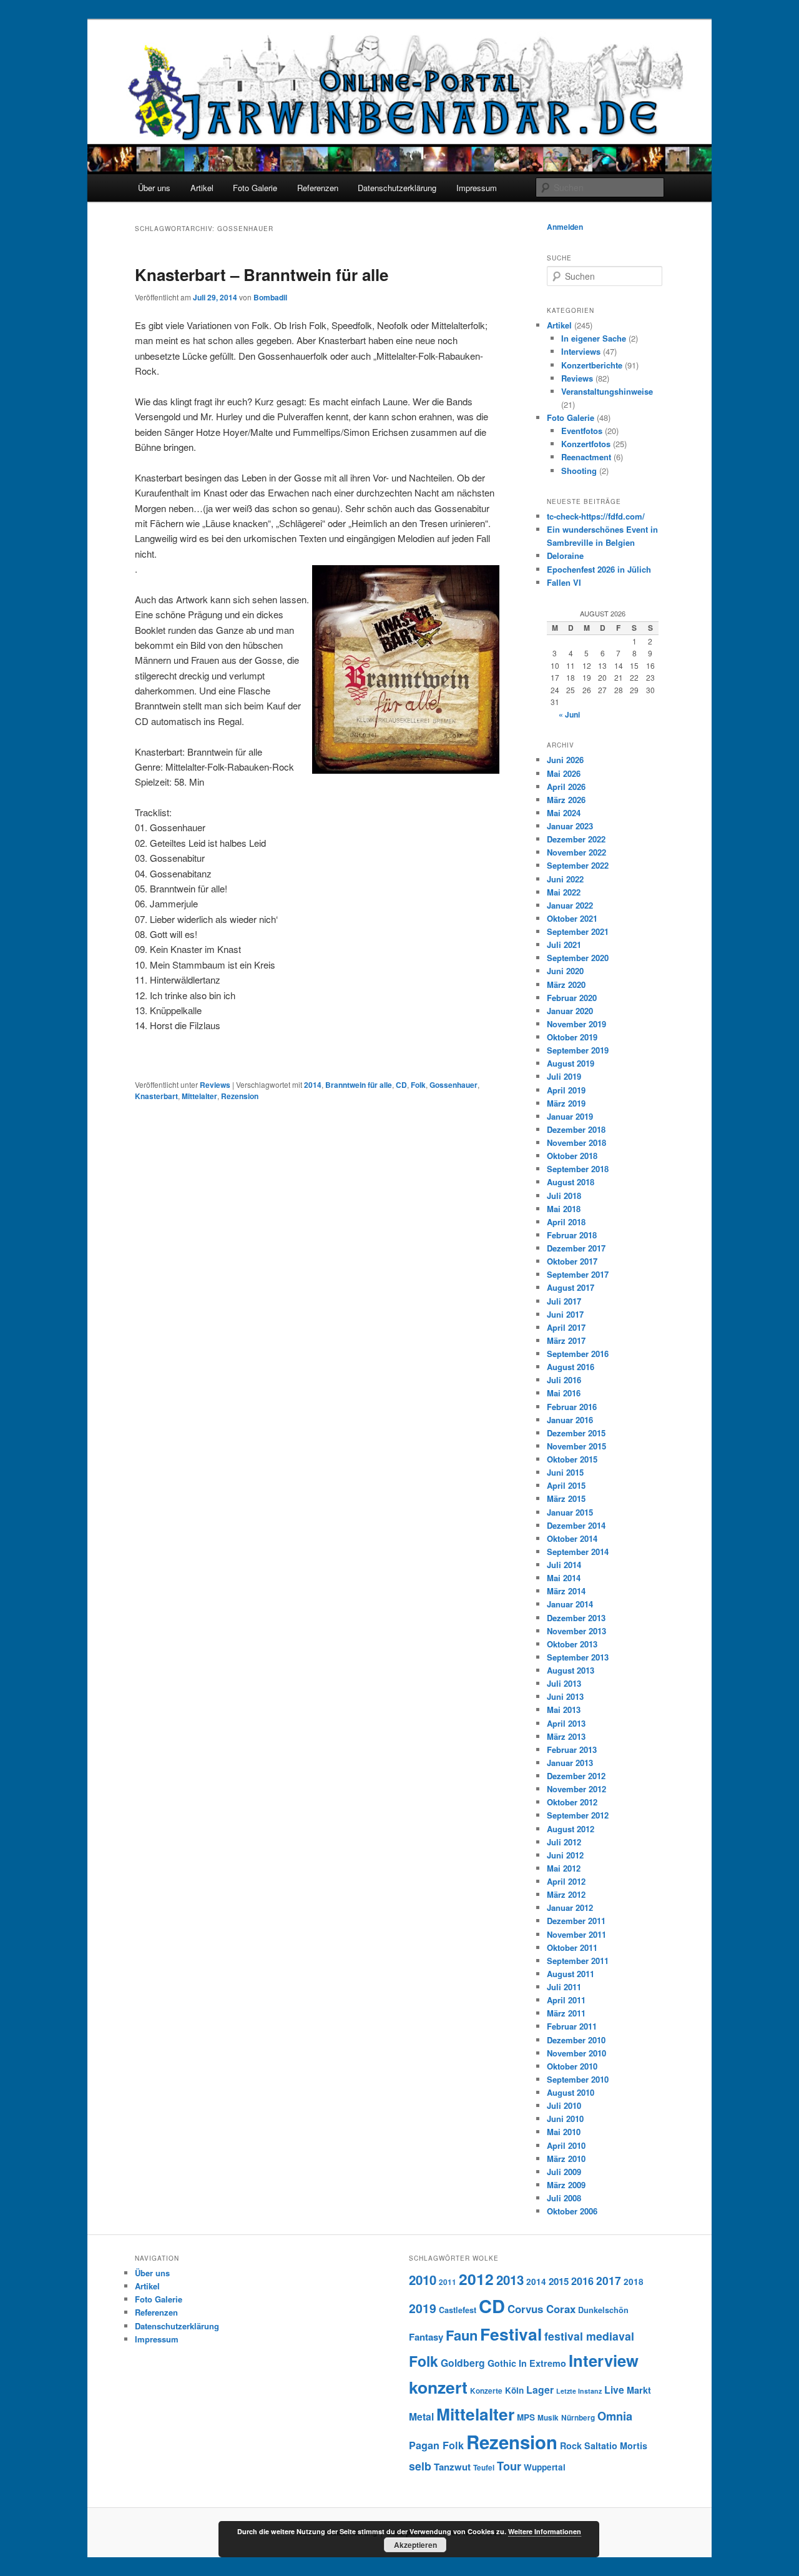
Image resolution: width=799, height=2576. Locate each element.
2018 (634, 2282)
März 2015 (566, 1498)
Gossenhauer (453, 1085)
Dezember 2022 (576, 839)
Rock (571, 2445)
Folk (418, 1085)
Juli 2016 (564, 1380)
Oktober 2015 (572, 1459)
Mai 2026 (564, 773)
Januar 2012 (570, 1907)
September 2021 (578, 931)
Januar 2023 (570, 826)
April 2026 (566, 787)
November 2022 (576, 852)
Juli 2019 (564, 1076)
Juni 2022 (565, 879)
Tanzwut (452, 2467)
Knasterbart (156, 1096)
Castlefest (458, 2310)
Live (614, 2390)
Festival (511, 2334)
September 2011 (578, 1961)
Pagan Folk (436, 2445)
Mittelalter (199, 1096)
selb (420, 2466)
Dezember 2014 (576, 1525)
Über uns (154, 188)
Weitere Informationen (545, 2531)
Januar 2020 (570, 1011)
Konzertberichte (592, 365)
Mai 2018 (564, 1209)
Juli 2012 (564, 1842)
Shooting (579, 471)
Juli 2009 (564, 2172)
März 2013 (566, 1736)
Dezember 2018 (576, 1129)
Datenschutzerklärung (397, 188)
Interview (604, 2360)
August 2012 (571, 1829)
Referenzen (318, 188)
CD (401, 1085)
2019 (423, 2308)
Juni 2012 (565, 1855)
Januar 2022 (570, 905)
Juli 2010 (564, 2105)
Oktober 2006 (572, 2211)
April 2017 (566, 1327)
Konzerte (486, 2391)
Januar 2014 (570, 1604)
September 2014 (578, 1552)
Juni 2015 (565, 1472)
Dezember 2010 (576, 2040)
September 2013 (578, 1657)
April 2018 (566, 1222)
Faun (462, 2335)
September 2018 (578, 1169)
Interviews (581, 351)
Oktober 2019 (572, 1037)
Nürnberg (578, 2418)
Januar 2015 (570, 1512)
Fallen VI (564, 582)
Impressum (477, 188)
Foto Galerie (255, 188)
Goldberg (463, 2363)
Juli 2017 (564, 1301)
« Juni (569, 714)
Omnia (615, 2416)
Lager (540, 2390)
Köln (514, 2390)
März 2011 (566, 2013)
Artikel (202, 188)
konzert (438, 2387)
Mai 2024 (564, 813)
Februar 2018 (572, 1235)
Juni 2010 (565, 2119)
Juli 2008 (564, 2198)
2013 (510, 2280)
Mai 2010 (564, 2132)
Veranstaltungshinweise (607, 391)
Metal (421, 2416)
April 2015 (566, 1485)
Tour (509, 2466)
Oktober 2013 (572, 1644)
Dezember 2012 (576, 1776)
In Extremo (542, 2363)
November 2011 (576, 1934)
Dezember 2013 (576, 1618)
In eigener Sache (594, 338)
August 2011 (571, 1974)
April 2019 (566, 1090)
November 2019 (576, 1024)
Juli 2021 (564, 945)
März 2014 (566, 1591)
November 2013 (576, 1631)
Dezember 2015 (576, 1433)
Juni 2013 (565, 1696)
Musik (548, 2418)
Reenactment (586, 457)
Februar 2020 (572, 998)
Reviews (215, 1085)
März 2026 (566, 800)
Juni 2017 (565, 1314)
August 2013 (571, 1670)
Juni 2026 (565, 760)
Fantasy (426, 2337)
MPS (526, 2417)
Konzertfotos (586, 444)
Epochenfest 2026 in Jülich (599, 569)
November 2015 (576, 1446)
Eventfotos (582, 431)
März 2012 (566, 1894)
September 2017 (578, 1274)
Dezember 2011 (576, 1921)
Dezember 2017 (576, 1248)
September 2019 (578, 1050)
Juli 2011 (564, 1987)
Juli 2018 (564, 1196)
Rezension (240, 1096)
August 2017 (571, 1287)
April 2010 (566, 2145)
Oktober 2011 (572, 1947)
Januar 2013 (570, 1763)
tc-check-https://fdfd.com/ (596, 516)
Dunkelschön (603, 2310)
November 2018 (576, 1142)
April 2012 (566, 1881)
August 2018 (571, 1182)
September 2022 (578, 865)
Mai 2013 (564, 1710)
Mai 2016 (564, 1393)
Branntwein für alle (359, 1085)
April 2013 (566, 1723)
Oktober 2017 (572, 1261)
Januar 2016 (570, 1420)
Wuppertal (545, 2467)
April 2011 (566, 2000)
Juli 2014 (564, 1565)
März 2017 (566, 1340)
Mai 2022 (564, 892)
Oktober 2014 (572, 1538)
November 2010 (576, 2053)
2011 (448, 2282)
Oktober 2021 (572, 918)
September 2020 (578, 958)
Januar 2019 (570, 1116)
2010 (423, 2280)
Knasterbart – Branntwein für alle (262, 274)
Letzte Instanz (579, 2391)
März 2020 (566, 985)
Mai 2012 (564, 1868)
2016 (582, 2281)
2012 (476, 2279)
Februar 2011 (572, 2026)
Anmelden (565, 227)
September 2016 (578, 1354)
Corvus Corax (542, 2309)
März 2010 (566, 2159)
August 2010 (571, 2092)
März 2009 (566, 2185)
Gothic (502, 2363)
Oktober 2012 (572, 1802)
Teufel (484, 2468)
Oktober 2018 (572, 1156)
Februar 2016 (572, 1407)
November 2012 (576, 1789)
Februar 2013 (572, 1749)
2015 (559, 2281)
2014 (313, 1085)
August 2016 (571, 1367)
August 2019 (571, 1063)
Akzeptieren (415, 2545)
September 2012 (578, 1815)
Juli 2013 (564, 1683)
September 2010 (578, 2079)
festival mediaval (589, 2336)
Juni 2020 (565, 971)
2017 (609, 2280)
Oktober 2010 (572, 2066)
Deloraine (565, 555)
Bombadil (270, 297)
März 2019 (566, 1103)
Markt (639, 2390)
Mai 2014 (564, 1578)
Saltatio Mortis (616, 2445)
